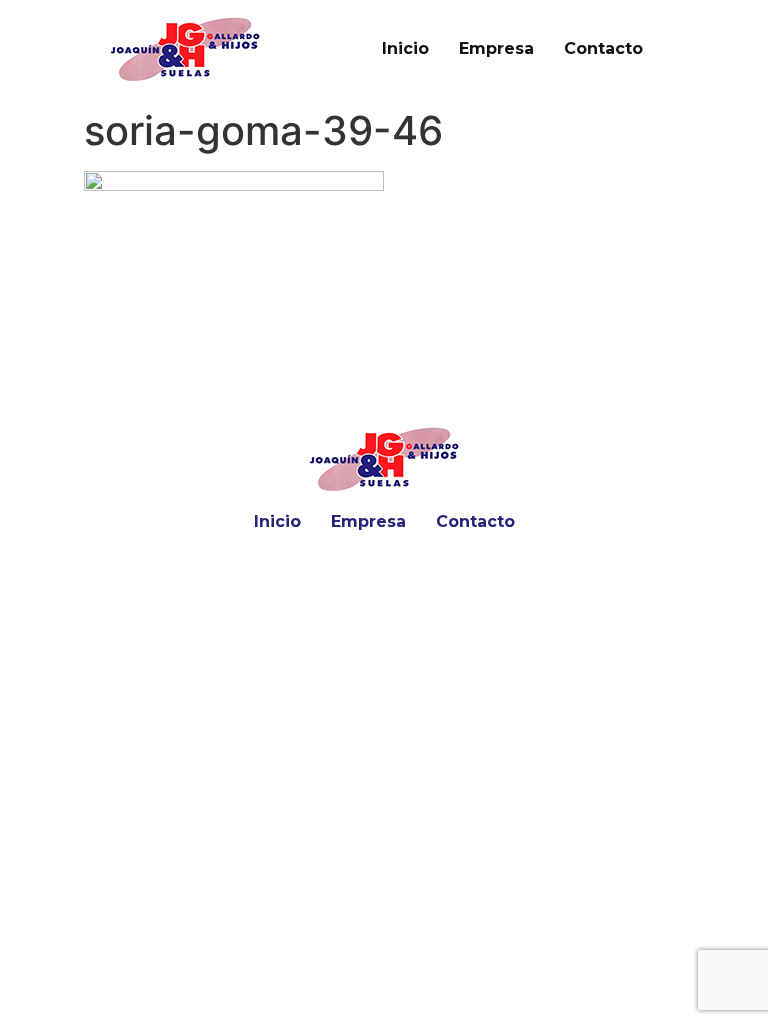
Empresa (496, 48)
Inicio (405, 48)
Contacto (603, 48)
